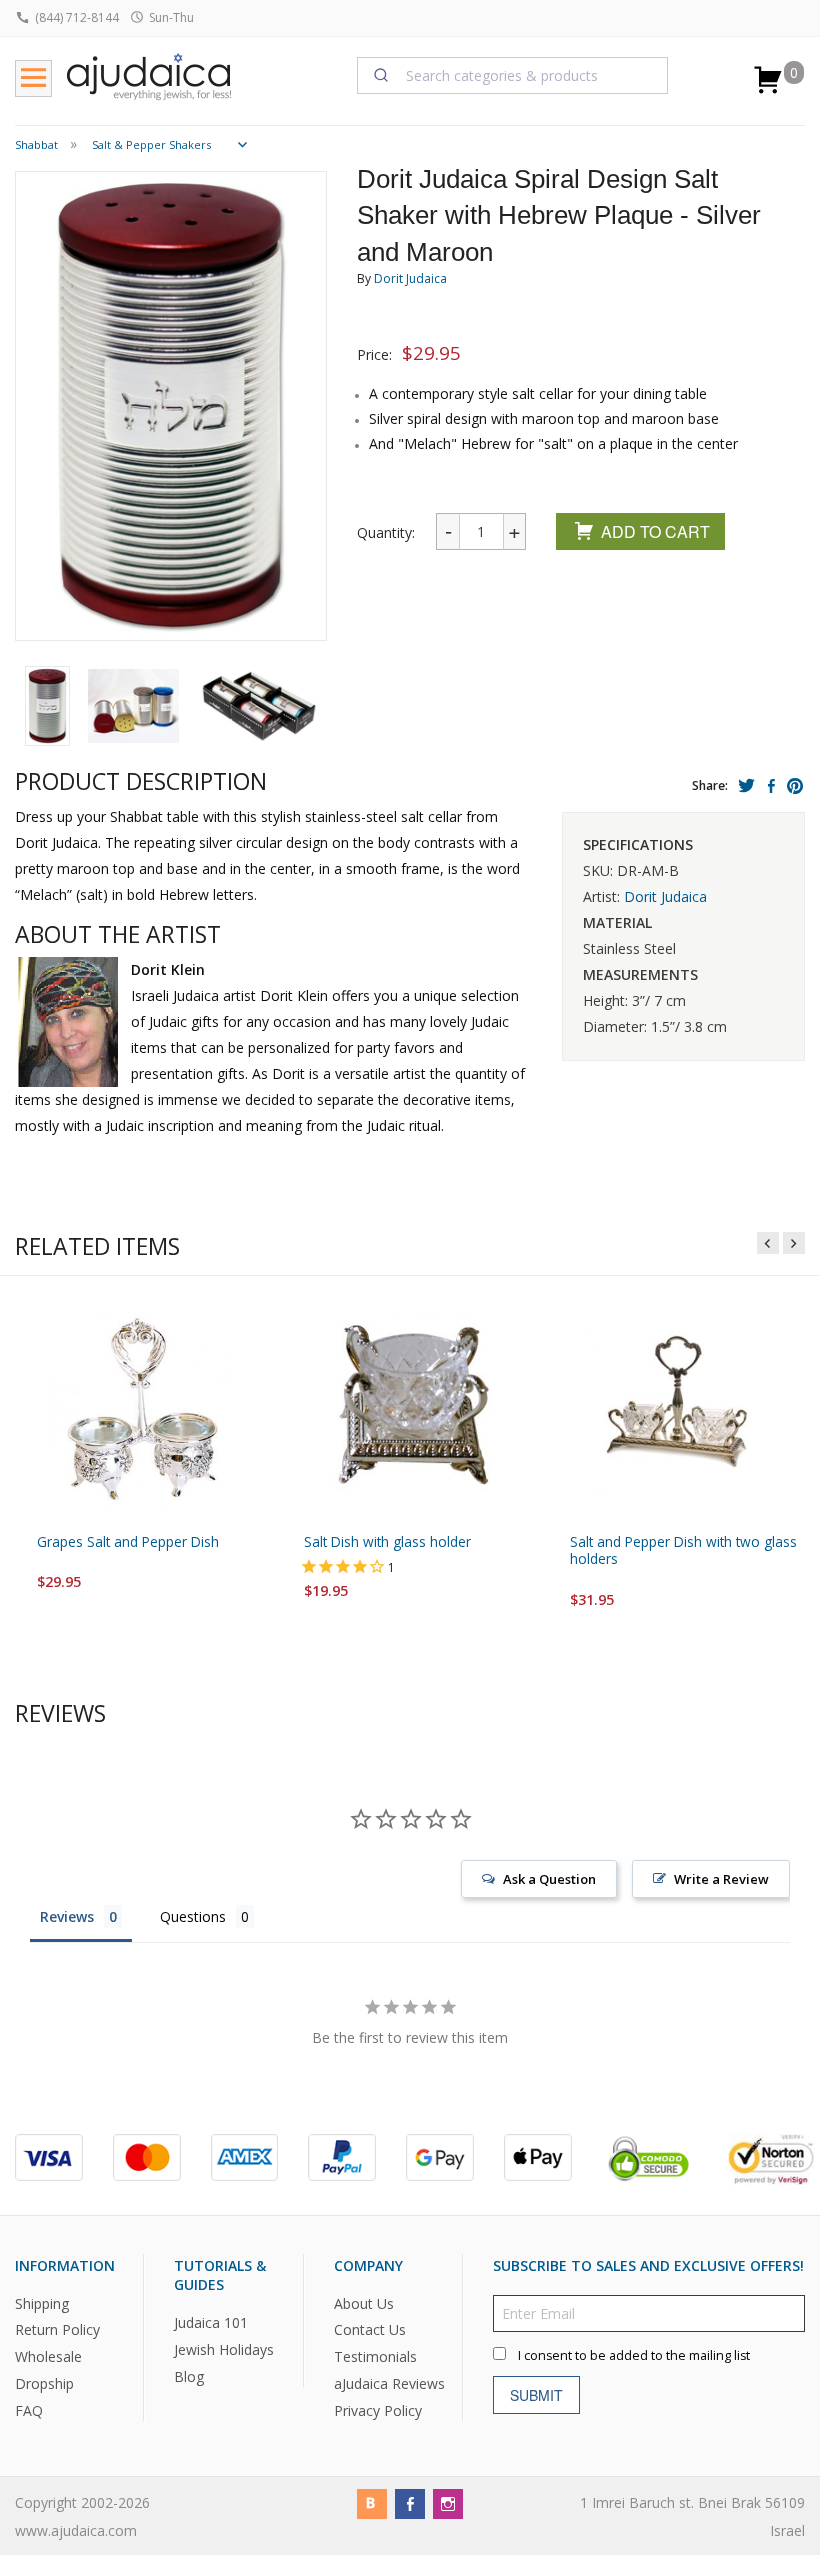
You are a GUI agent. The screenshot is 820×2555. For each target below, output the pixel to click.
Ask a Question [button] (549, 1879)
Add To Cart (655, 531)
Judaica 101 (211, 2322)
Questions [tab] (193, 1916)
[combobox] (513, 75)
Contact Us (370, 2329)
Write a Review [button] (721, 1879)
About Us (364, 2302)
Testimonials (375, 2356)
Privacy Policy (378, 2410)
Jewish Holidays (224, 2349)
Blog (189, 2376)
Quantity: (386, 532)
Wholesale (48, 2356)
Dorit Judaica (410, 278)
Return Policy (57, 2329)
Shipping (42, 2302)
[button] (47, 706)
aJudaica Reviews (389, 2383)
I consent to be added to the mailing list (634, 2354)
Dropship (44, 2383)
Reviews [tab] (67, 1916)
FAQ (29, 2410)
